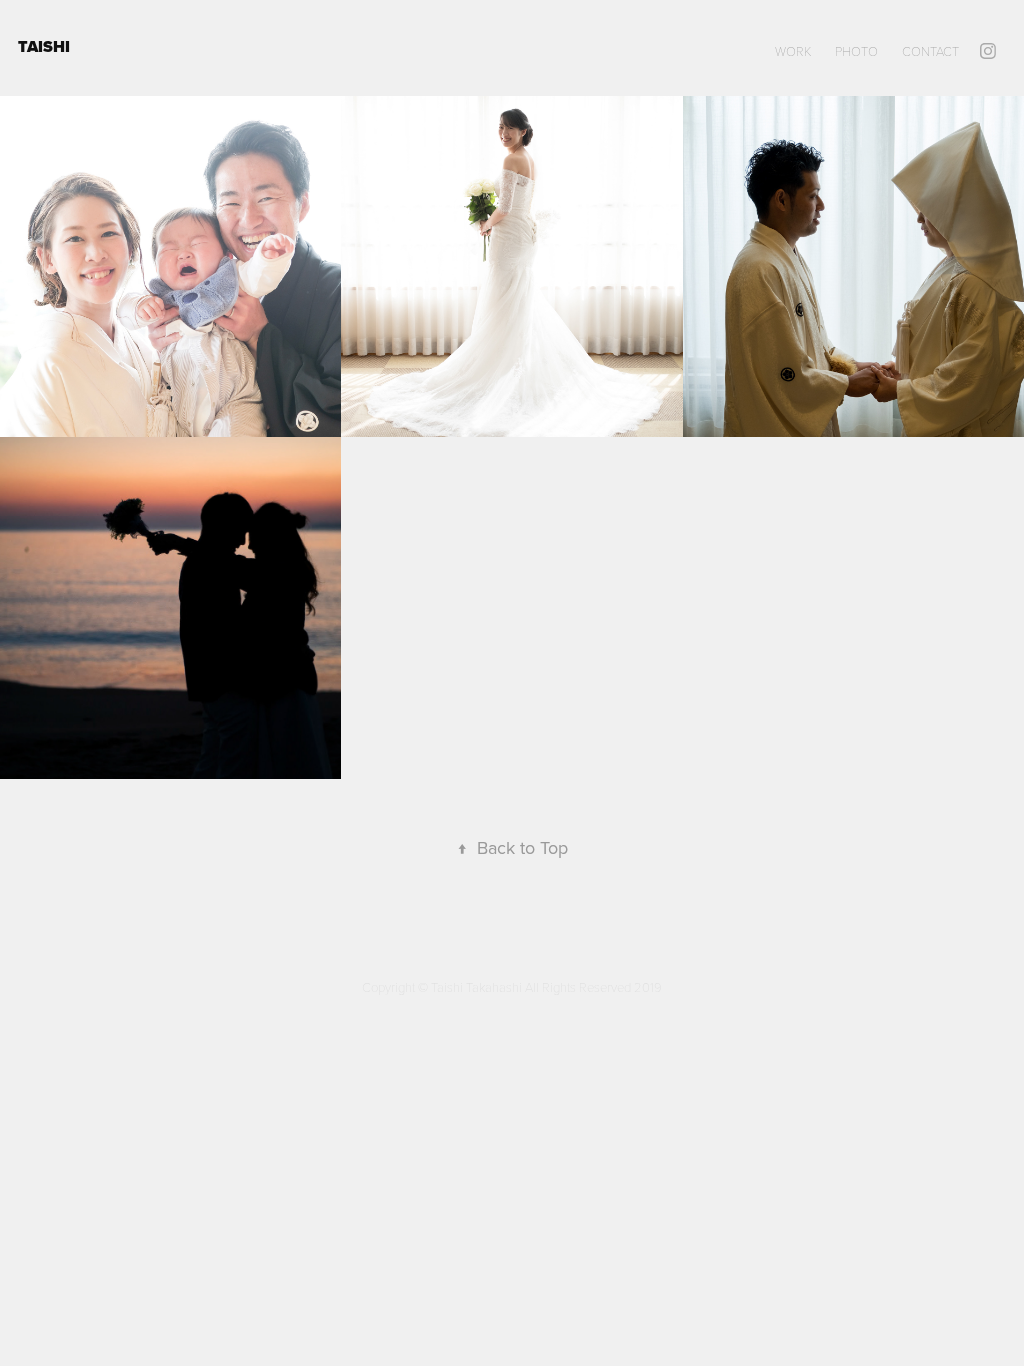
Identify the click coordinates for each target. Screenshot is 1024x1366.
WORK (793, 51)
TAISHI (46, 46)
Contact (930, 51)
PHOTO (856, 51)
